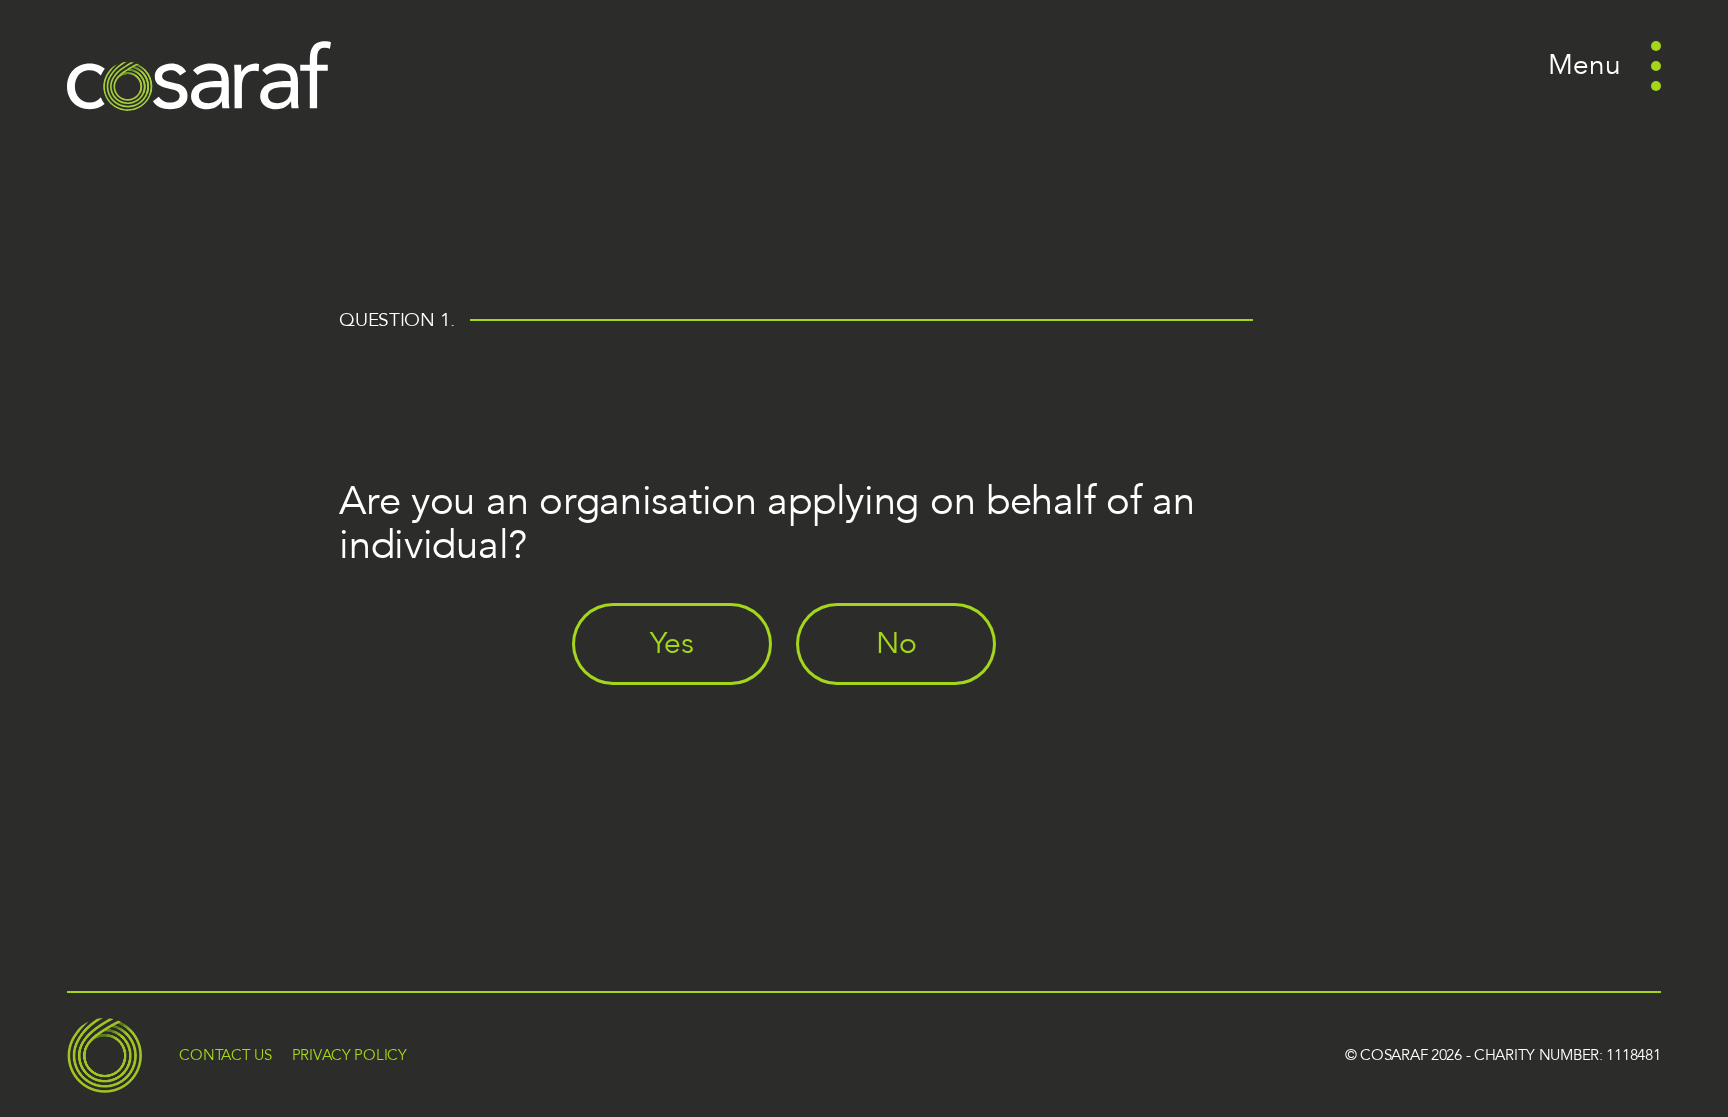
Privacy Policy (349, 1055)
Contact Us (225, 1055)
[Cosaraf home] (199, 76)
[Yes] (684, 700)
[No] (908, 700)
